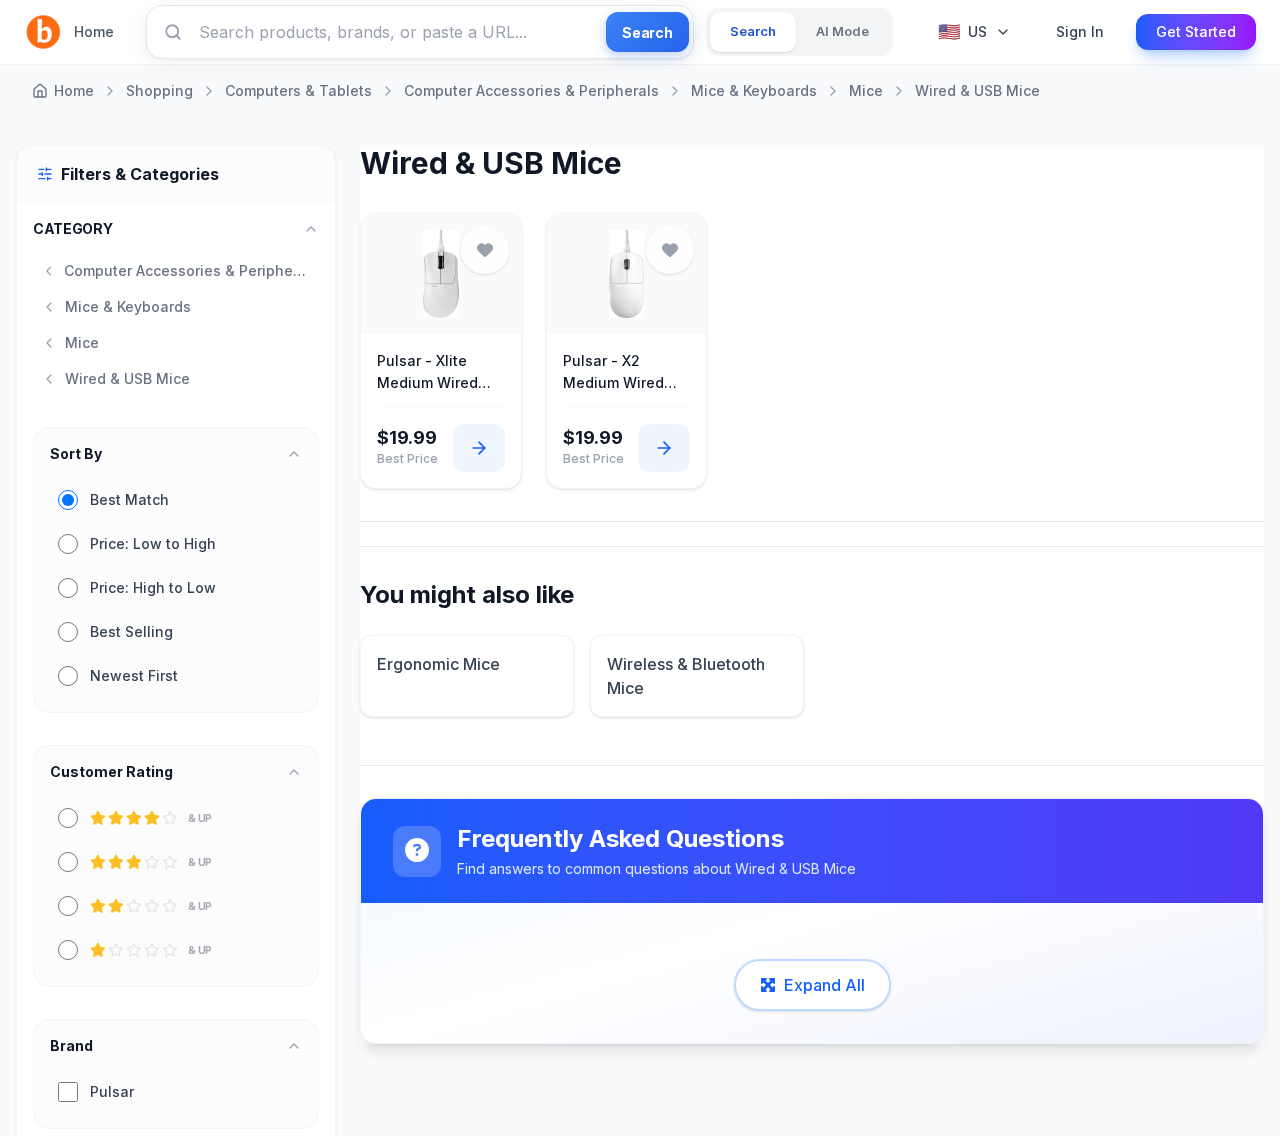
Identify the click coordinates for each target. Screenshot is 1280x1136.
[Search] (173, 32)
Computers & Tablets (298, 90)
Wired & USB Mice (977, 90)
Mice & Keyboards (754, 90)
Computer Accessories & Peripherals (531, 90)
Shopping (159, 90)
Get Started (1196, 31)
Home (94, 31)
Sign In (1080, 31)
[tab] (753, 32)
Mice (866, 90)
